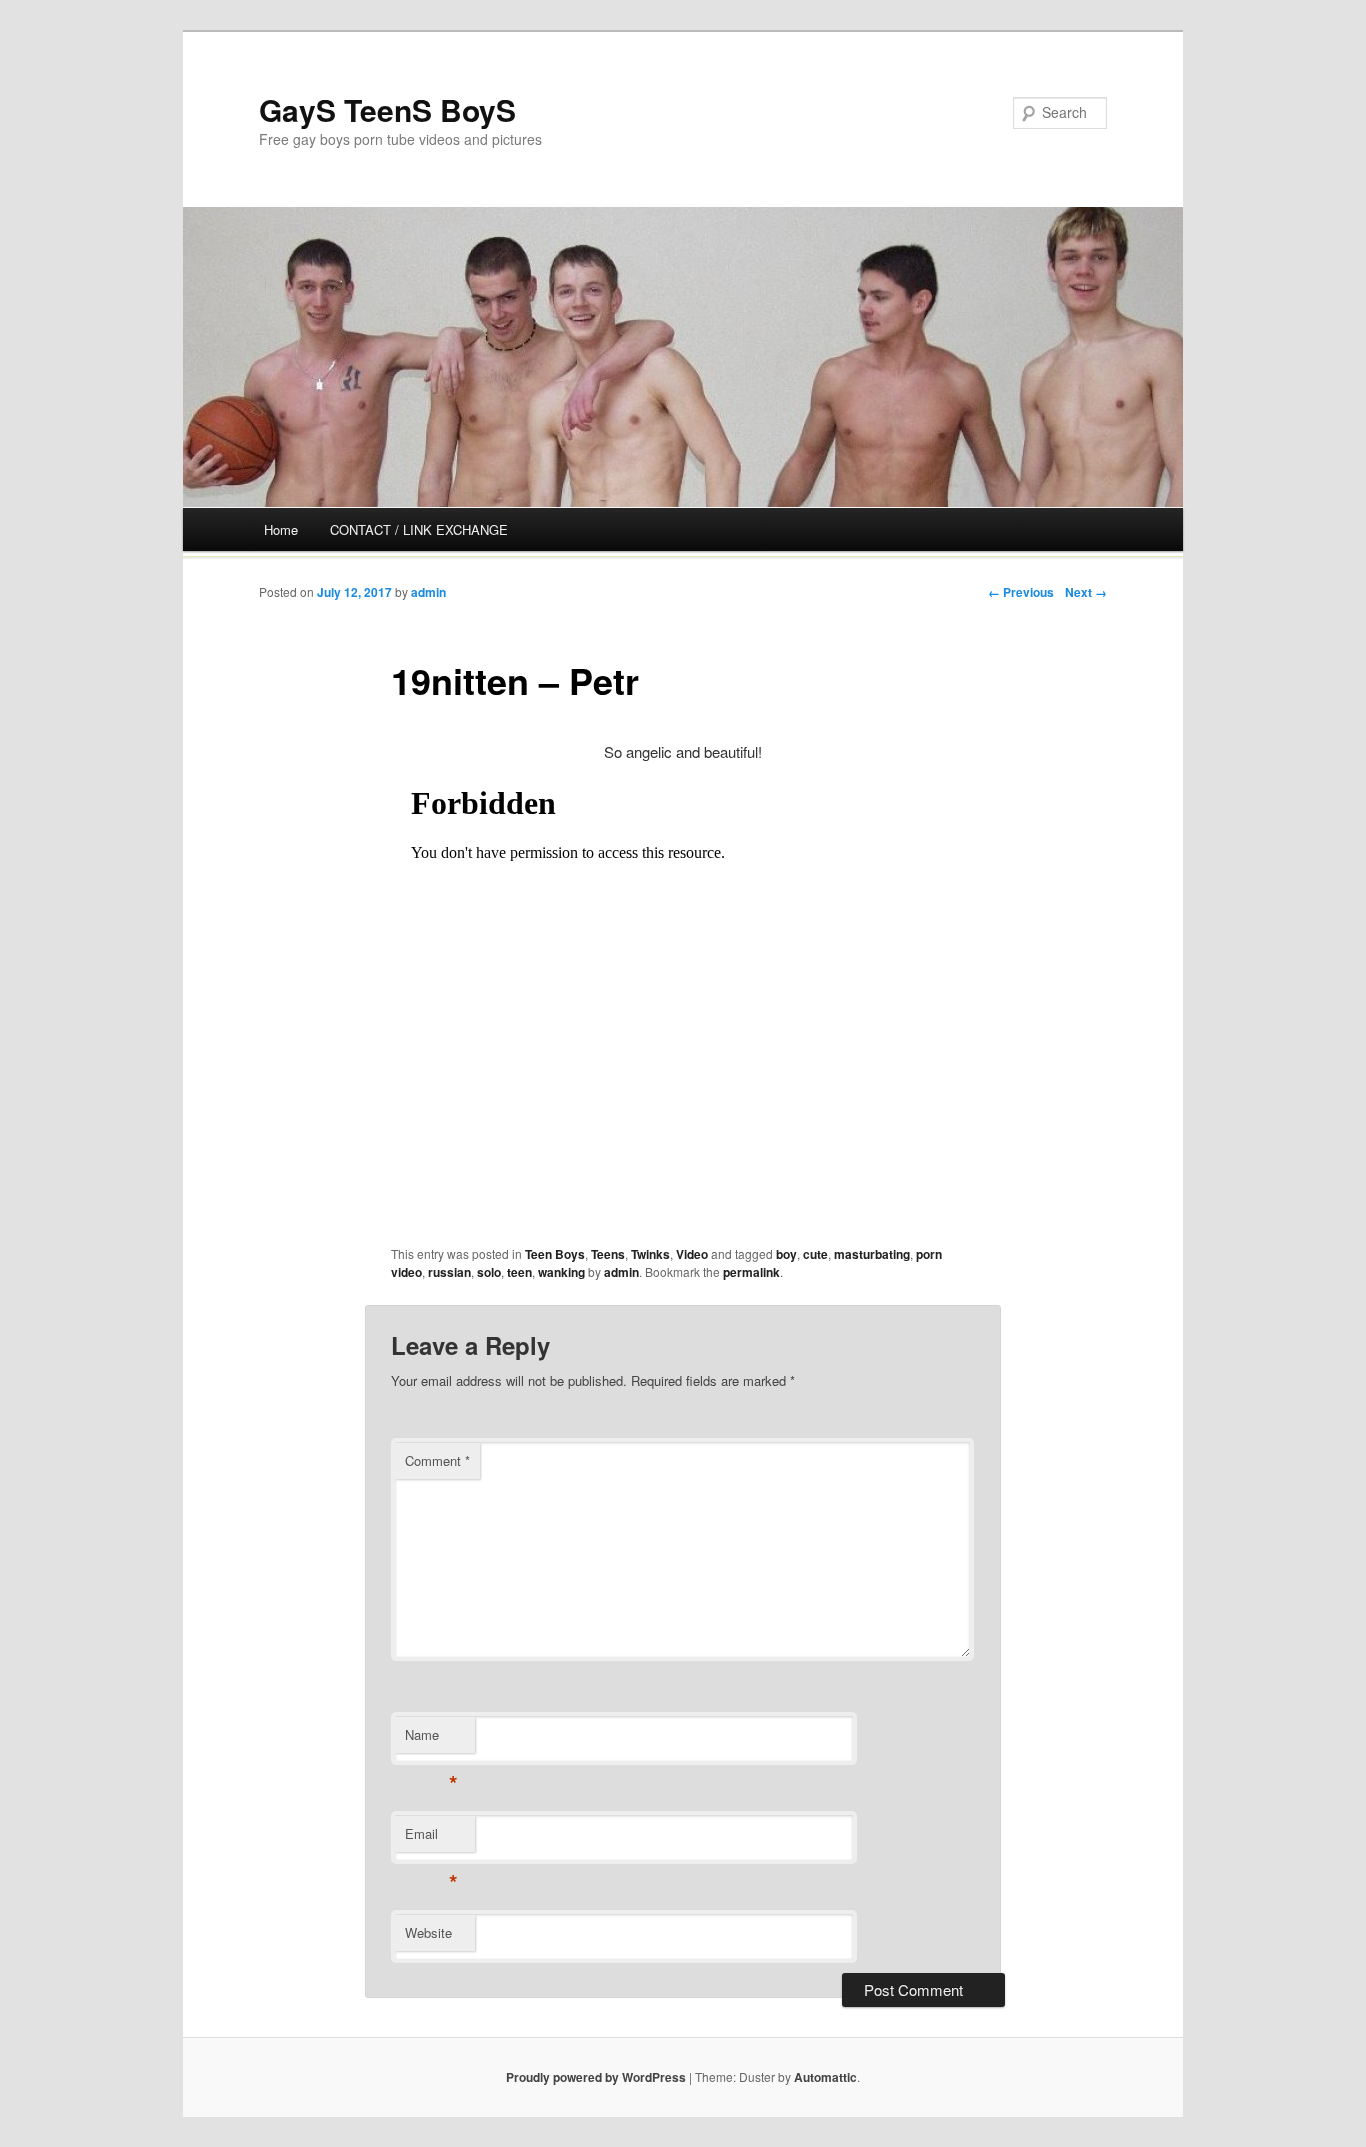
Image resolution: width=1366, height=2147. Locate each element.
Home (281, 529)
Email (431, 1838)
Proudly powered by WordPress (596, 2077)
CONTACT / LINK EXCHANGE (419, 529)
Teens (608, 1254)
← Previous (1021, 592)
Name (431, 1739)
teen (519, 1272)
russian (449, 1272)
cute (815, 1254)
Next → (1086, 592)
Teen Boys (555, 1254)
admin (428, 592)
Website (428, 1932)
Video (692, 1254)
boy (786, 1254)
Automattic (825, 2077)
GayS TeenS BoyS (387, 109)
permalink (751, 1272)
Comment (437, 1460)
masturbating (872, 1254)
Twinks (650, 1254)
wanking (561, 1272)
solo (489, 1272)
